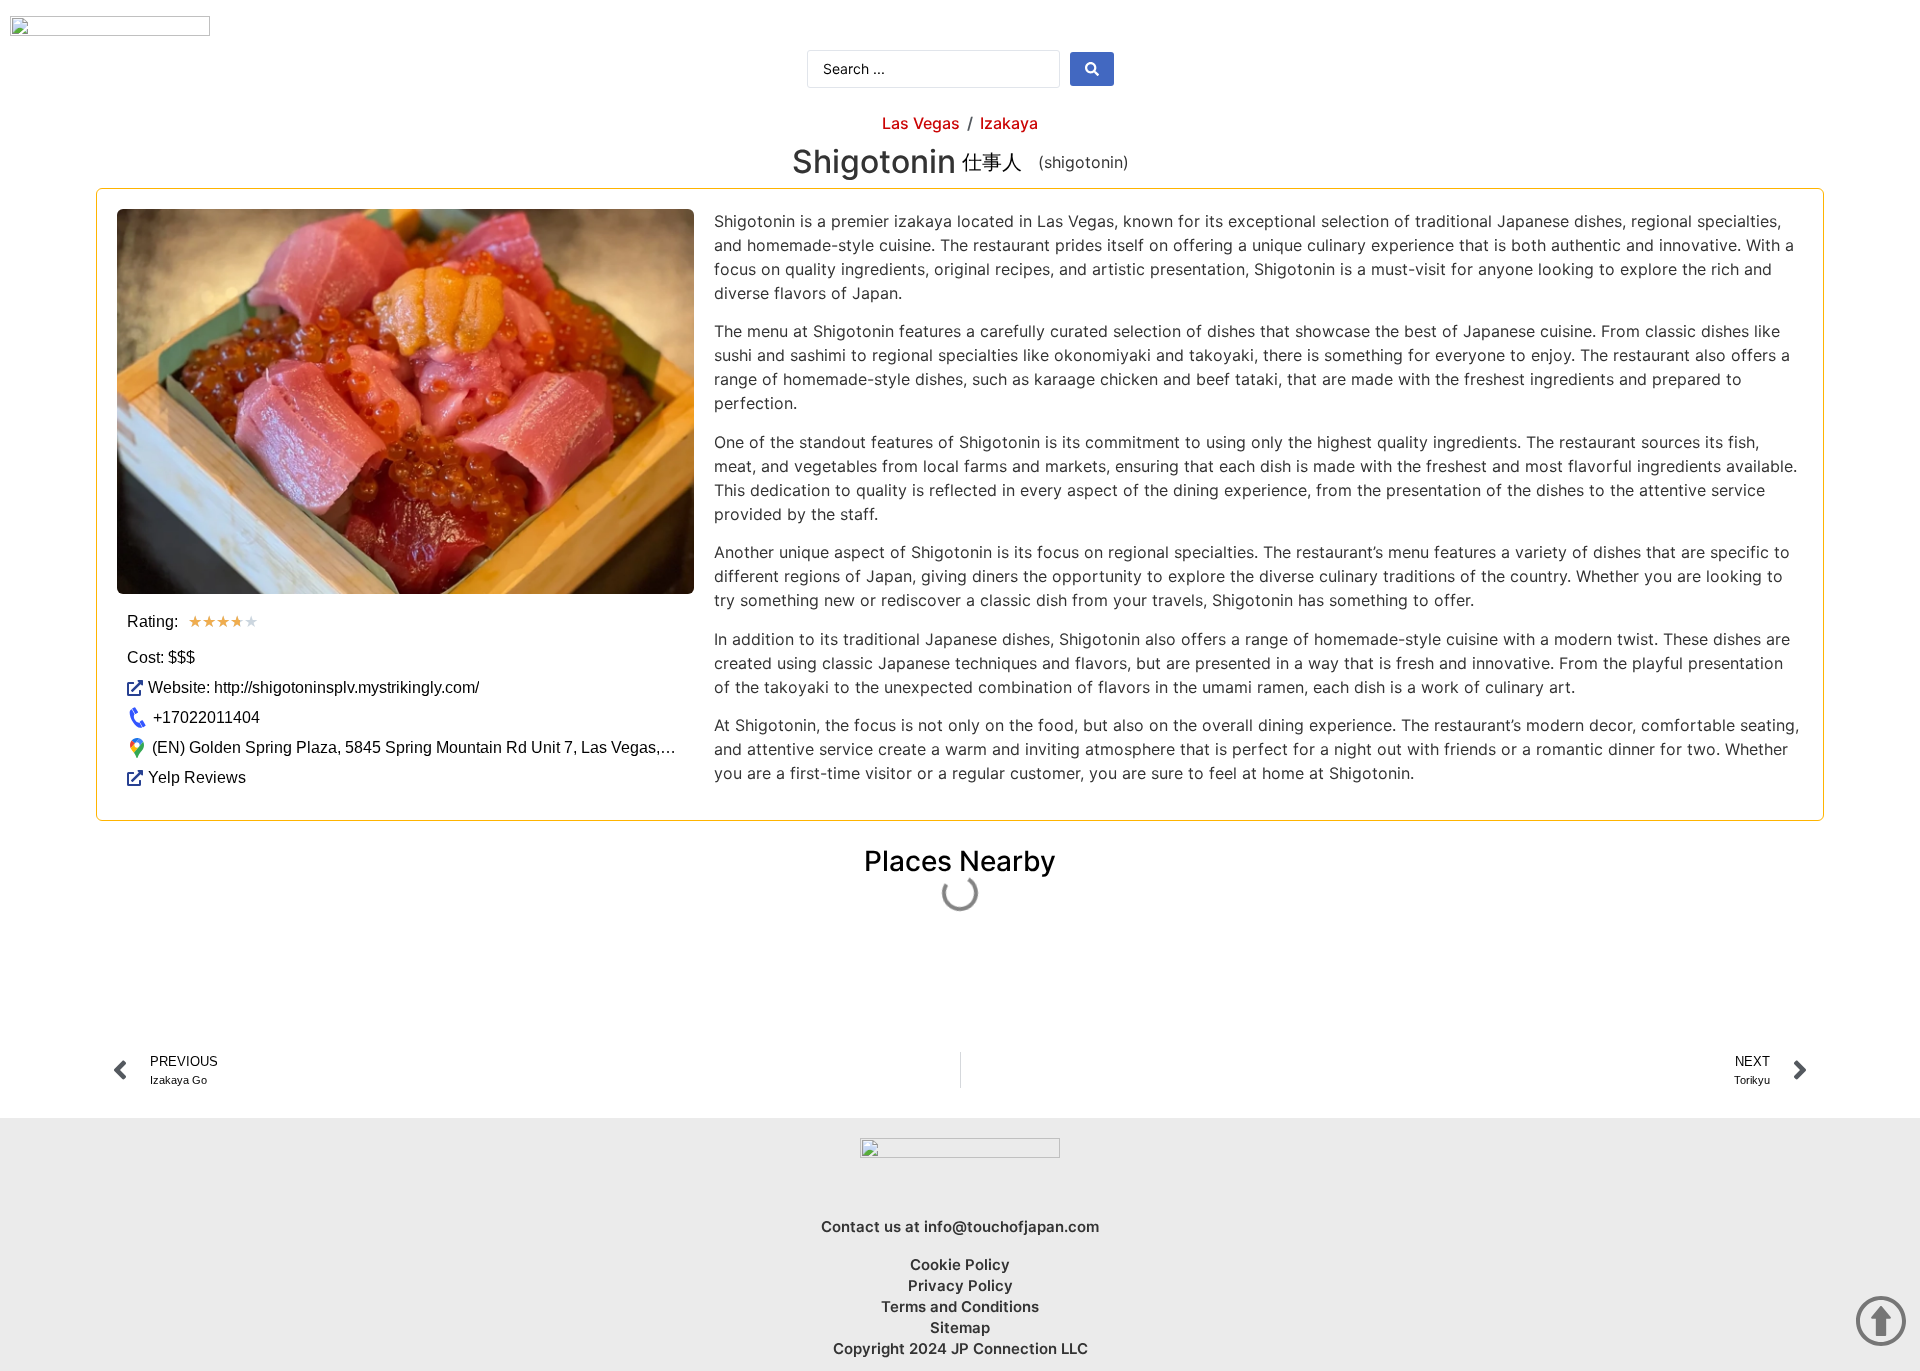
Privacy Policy (960, 1286)
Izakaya (1009, 123)
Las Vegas (921, 123)
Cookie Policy (960, 1265)
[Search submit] (1092, 69)
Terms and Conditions (960, 1307)
